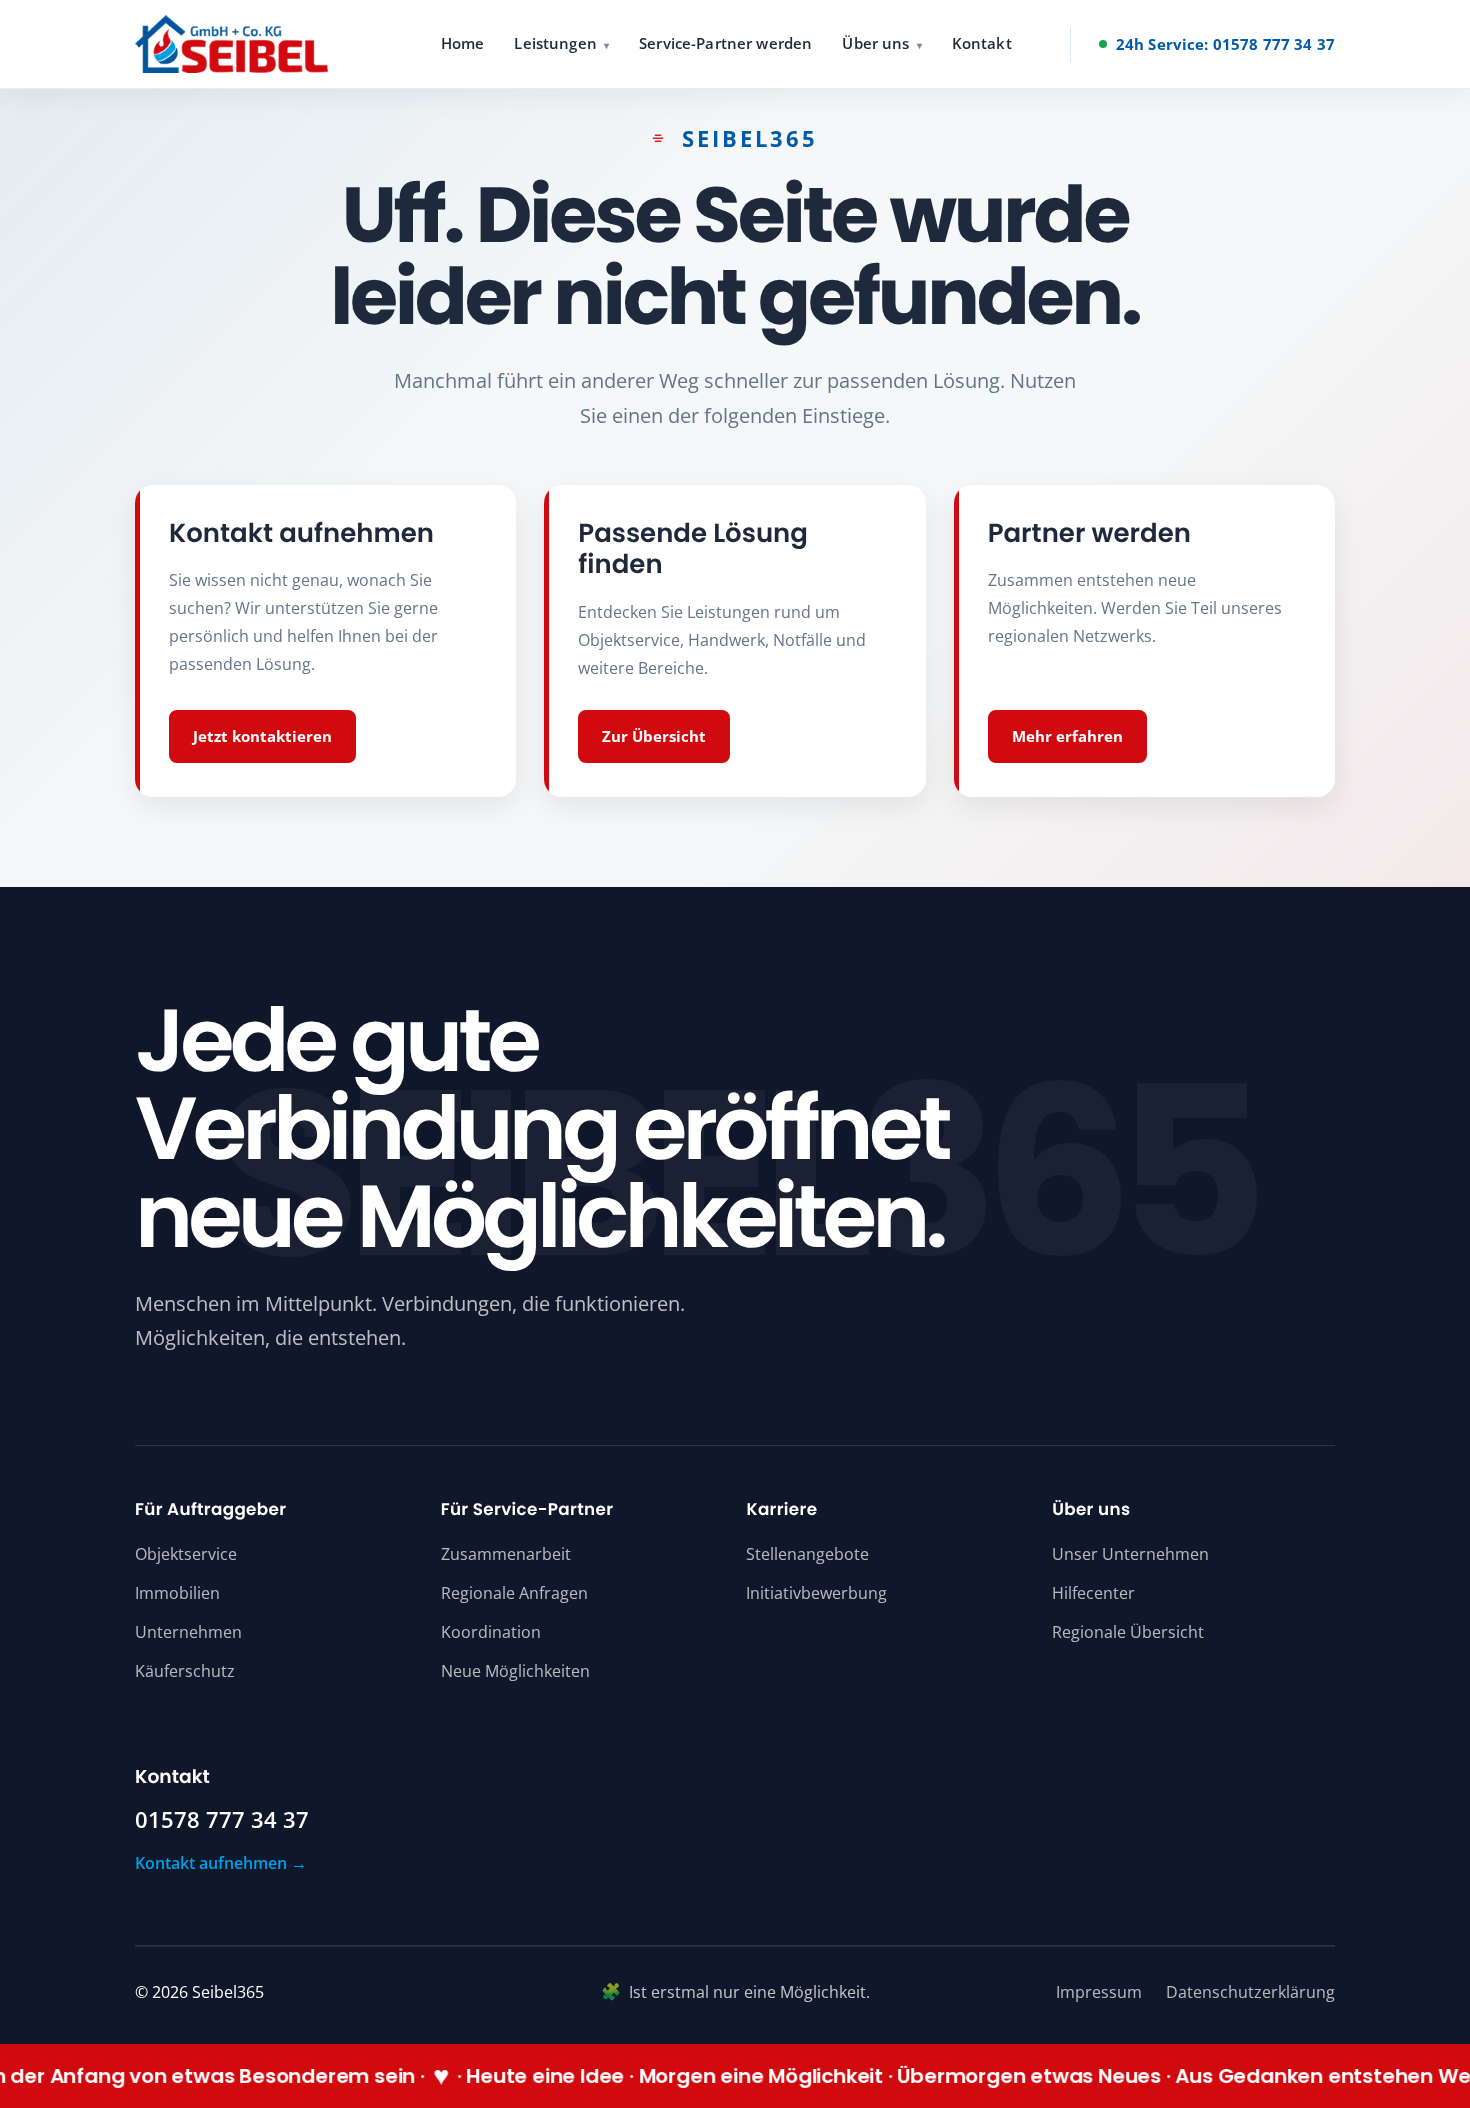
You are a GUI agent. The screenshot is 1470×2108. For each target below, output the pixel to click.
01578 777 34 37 (222, 1820)
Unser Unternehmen (1130, 1554)
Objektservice (186, 1554)
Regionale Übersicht (1128, 1632)
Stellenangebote (807, 1554)
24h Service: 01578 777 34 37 (1225, 44)
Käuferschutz (185, 1671)
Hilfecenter (1093, 1593)
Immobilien (177, 1593)
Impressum (1099, 1992)
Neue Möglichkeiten (515, 1671)
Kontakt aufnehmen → (221, 1863)
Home (463, 43)
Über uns (875, 43)
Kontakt (982, 43)
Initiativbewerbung (816, 1593)
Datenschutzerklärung (1250, 1992)
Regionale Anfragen (514, 1593)
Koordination (491, 1632)
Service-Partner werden (725, 43)
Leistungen (555, 43)
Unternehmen (188, 1632)
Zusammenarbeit (506, 1554)
